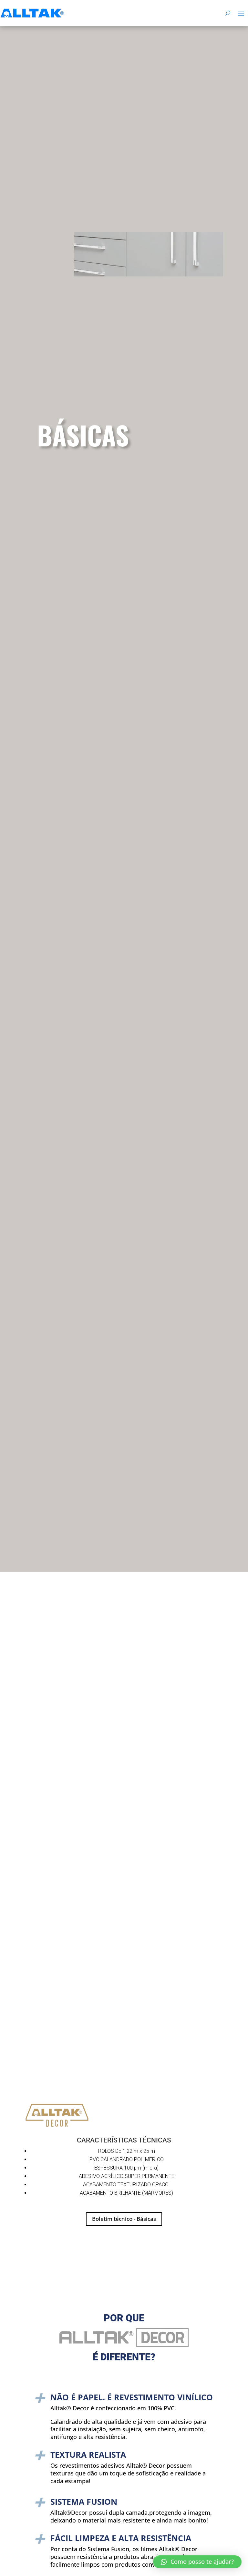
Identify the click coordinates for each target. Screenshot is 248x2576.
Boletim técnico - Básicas (124, 2219)
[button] (197, 2562)
